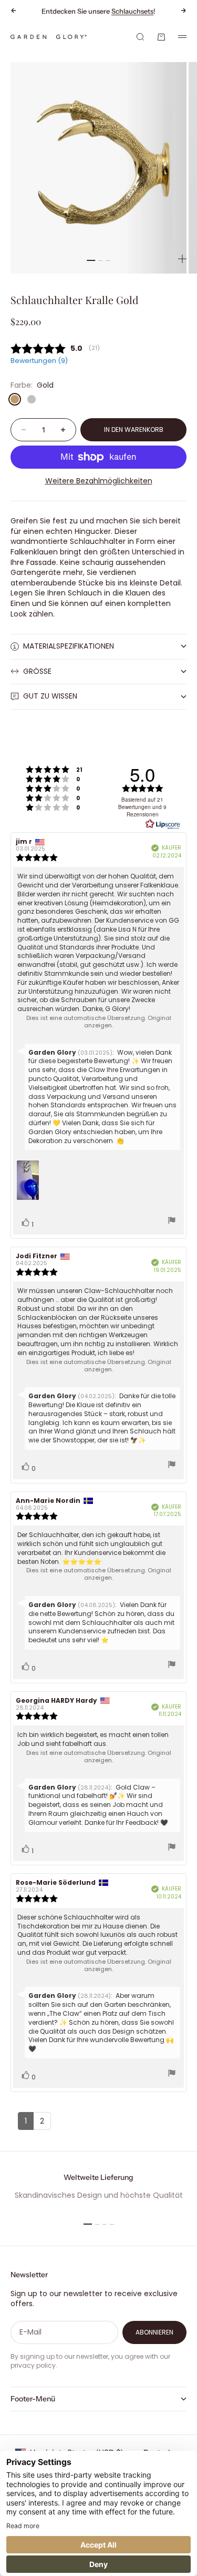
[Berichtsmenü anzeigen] (172, 1222)
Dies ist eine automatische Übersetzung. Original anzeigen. (99, 1022)
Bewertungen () (39, 361)
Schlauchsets (132, 11)
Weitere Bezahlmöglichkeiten (99, 481)
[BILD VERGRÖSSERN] (182, 259)
